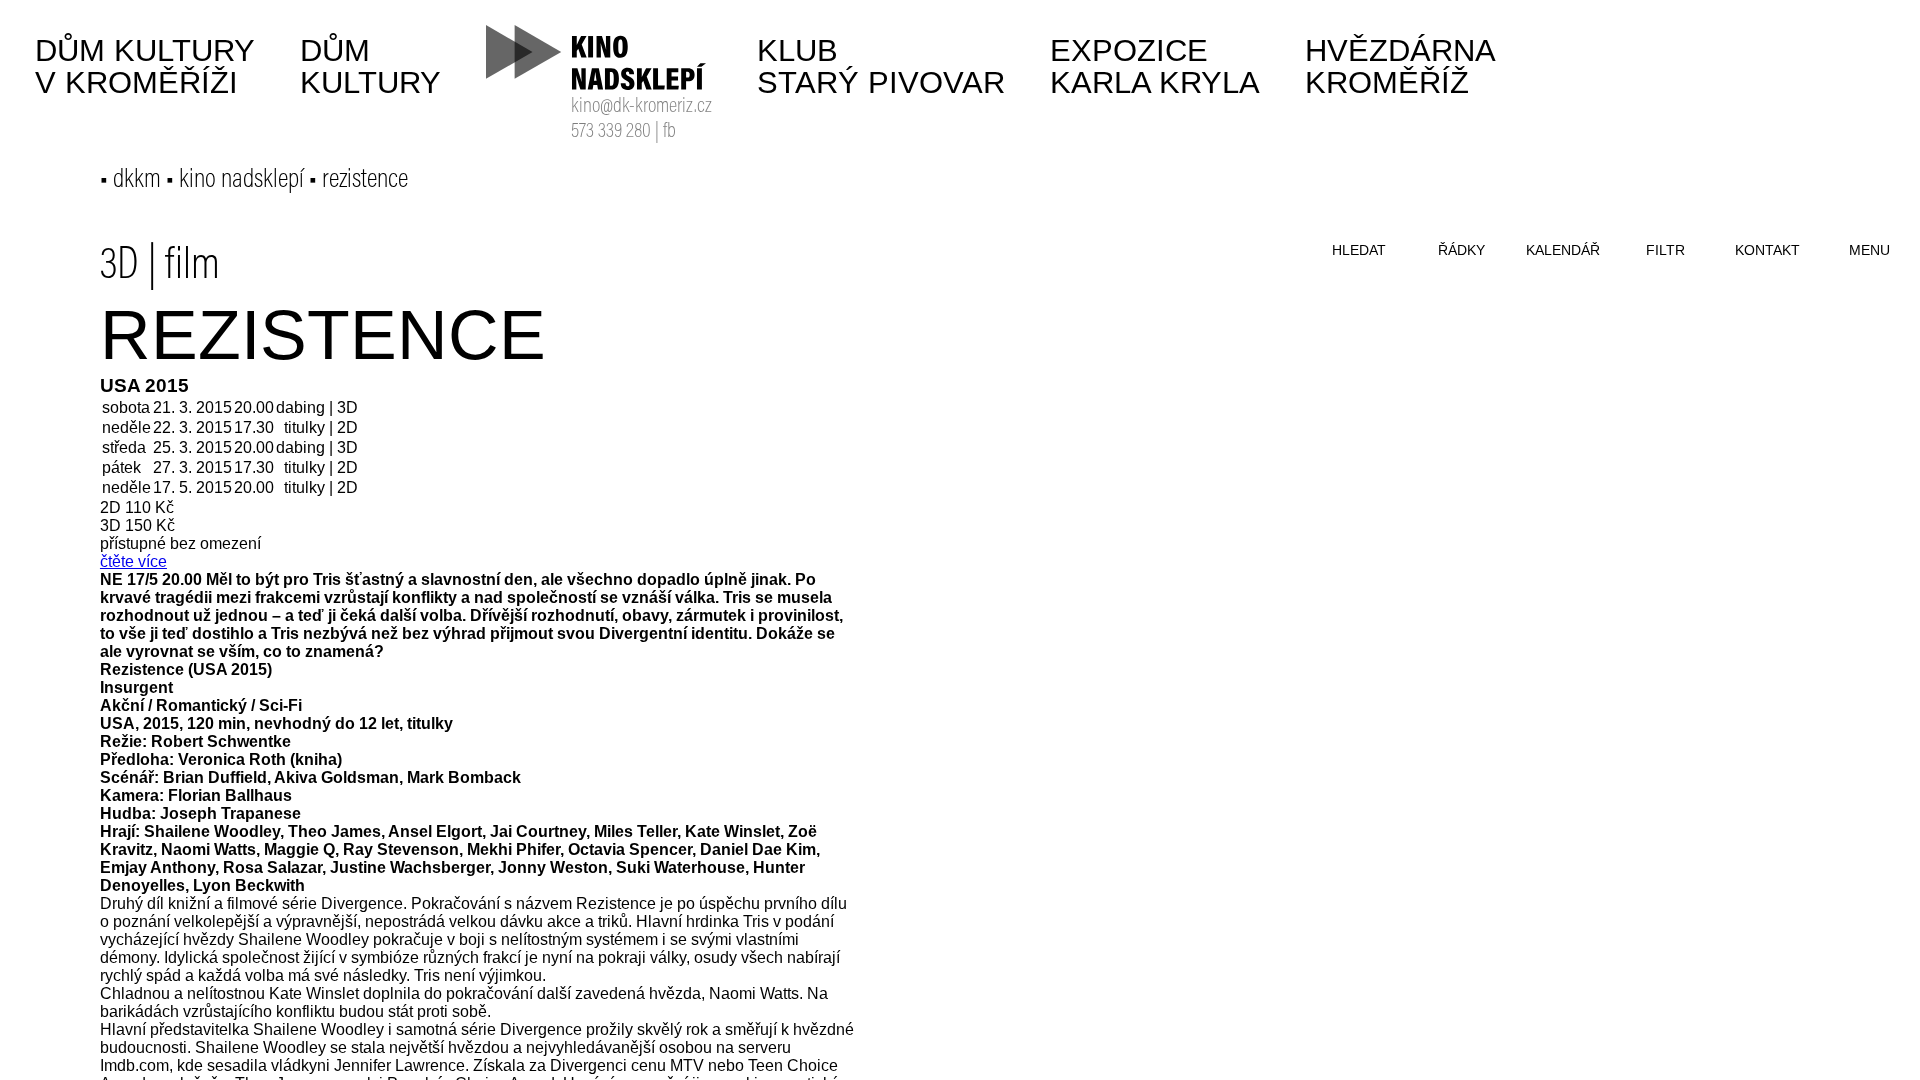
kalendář (1563, 250)
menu (1869, 250)
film (192, 267)
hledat (1359, 250)
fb (669, 132)
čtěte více (133, 561)
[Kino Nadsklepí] (597, 57)
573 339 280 (611, 132)
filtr (1665, 250)
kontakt (1767, 250)
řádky (1461, 250)
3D (119, 267)
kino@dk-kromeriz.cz (641, 107)
